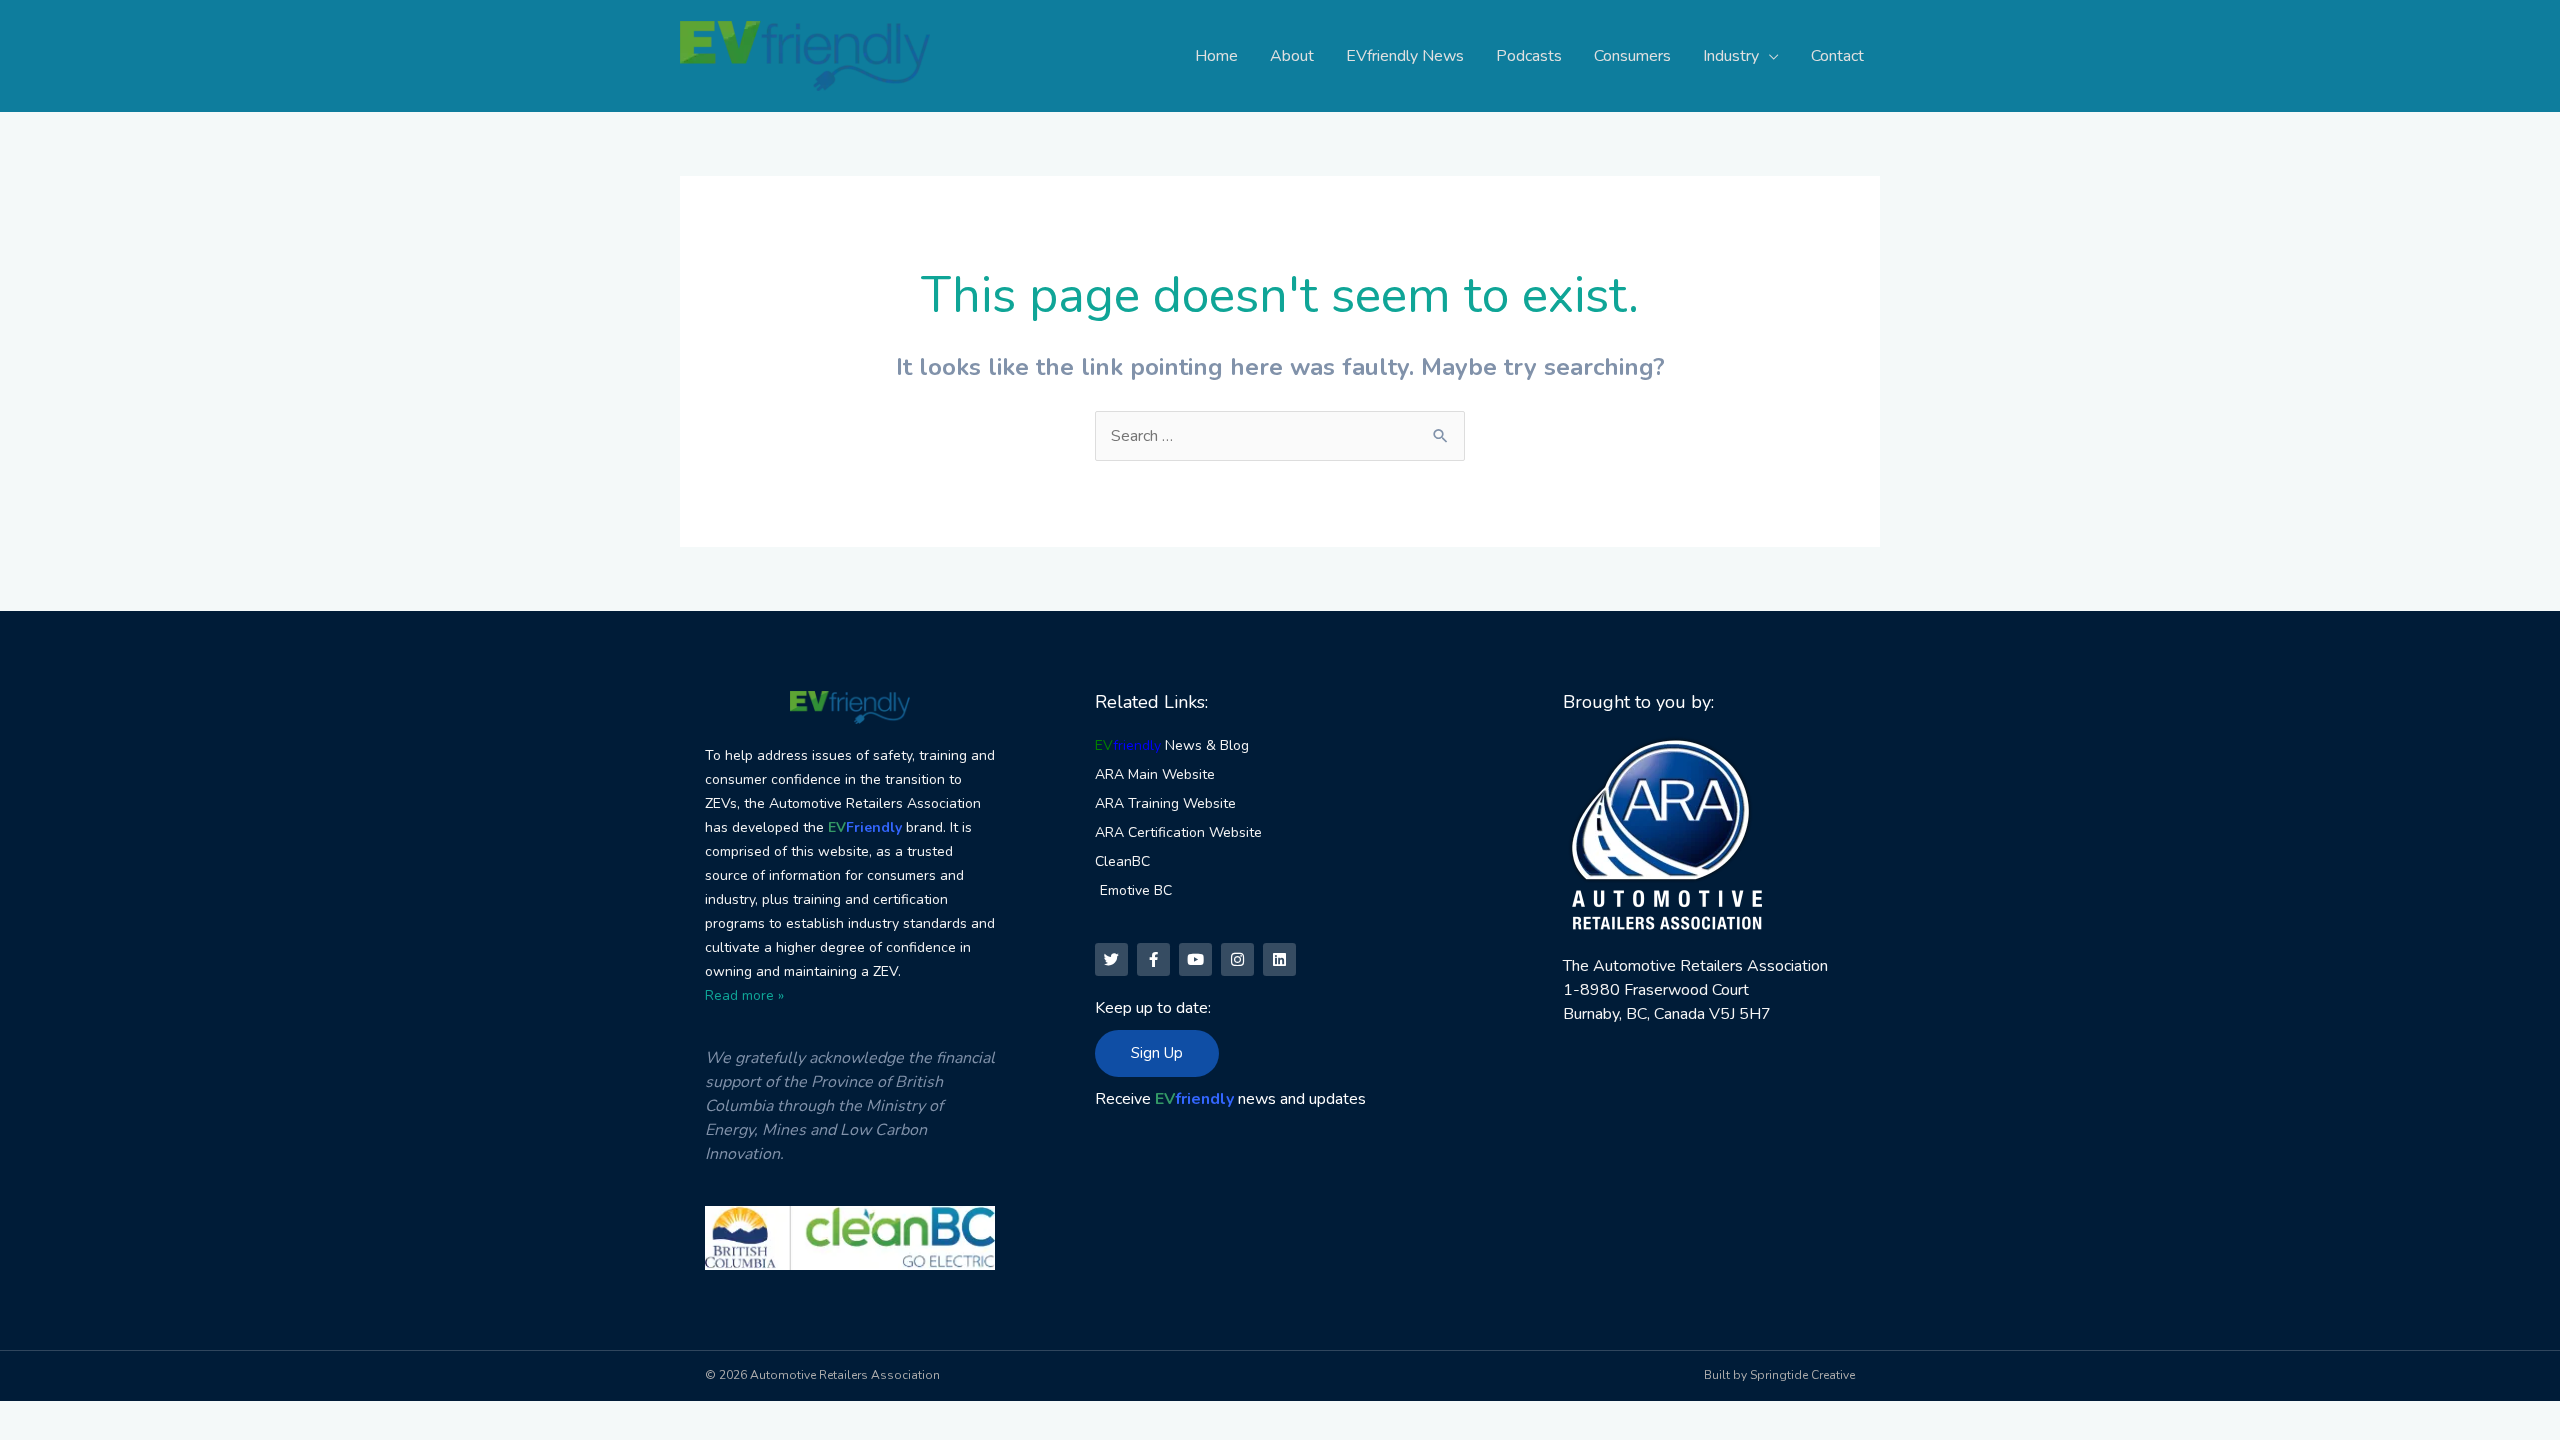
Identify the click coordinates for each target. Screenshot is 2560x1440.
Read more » (744, 995)
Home (1216, 56)
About (1292, 56)
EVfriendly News (1405, 56)
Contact (1837, 56)
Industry (1731, 56)
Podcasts (1529, 56)
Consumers (1632, 56)
